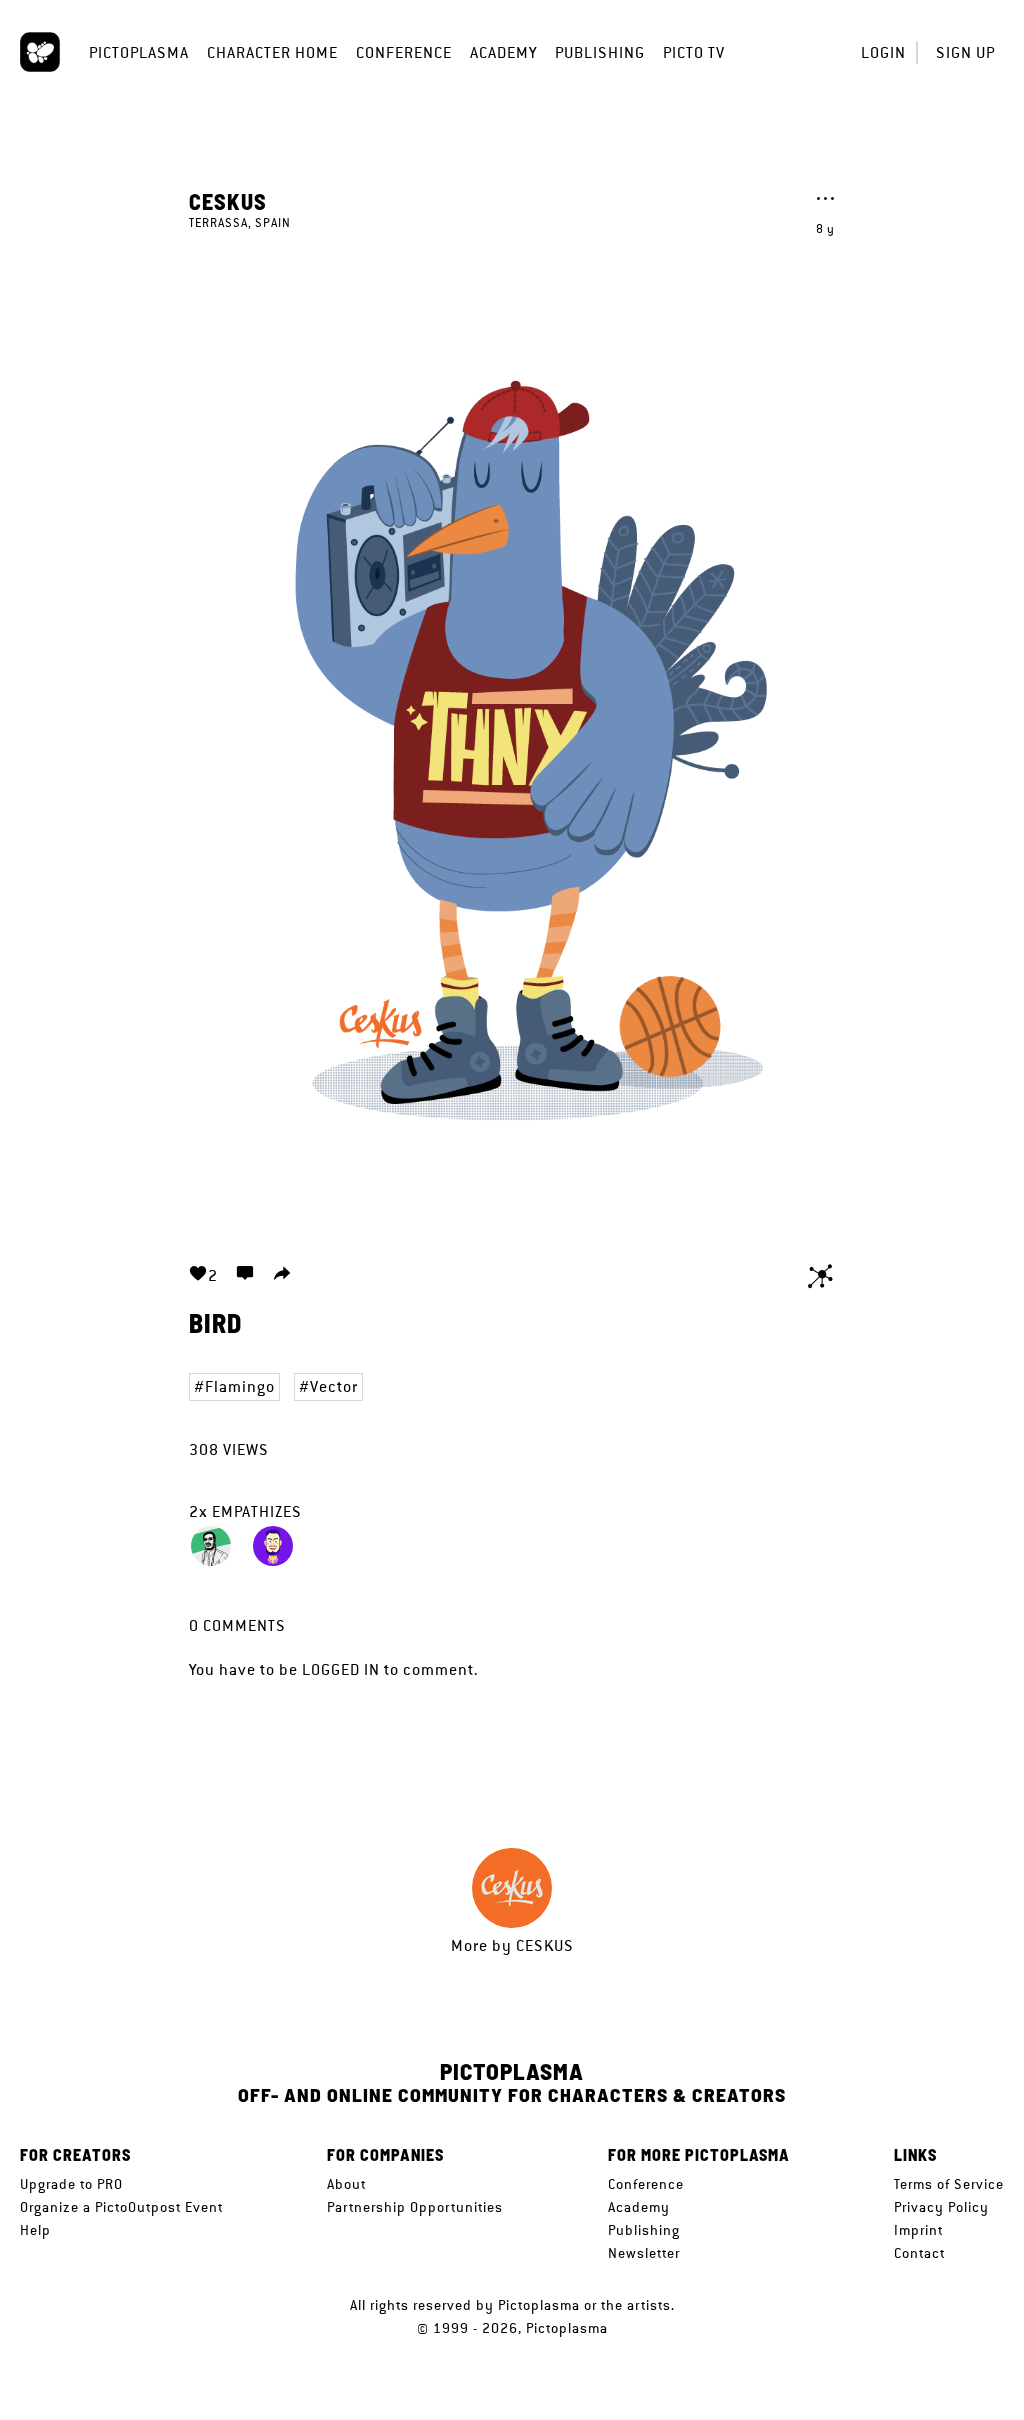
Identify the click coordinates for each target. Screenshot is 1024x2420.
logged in (341, 1669)
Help (35, 2230)
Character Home (272, 52)
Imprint (918, 2230)
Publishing (600, 52)
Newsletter (644, 2253)
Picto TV (694, 52)
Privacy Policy (941, 2207)
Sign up (965, 52)
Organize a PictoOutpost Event (121, 2207)
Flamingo (240, 1386)
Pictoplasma (139, 52)
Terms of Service (949, 2184)
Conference (404, 52)
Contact (919, 2253)
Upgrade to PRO (71, 2184)
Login (883, 52)
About (346, 2184)
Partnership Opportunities (415, 2207)
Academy (503, 52)
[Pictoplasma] (40, 52)
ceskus (228, 201)
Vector (334, 1386)
